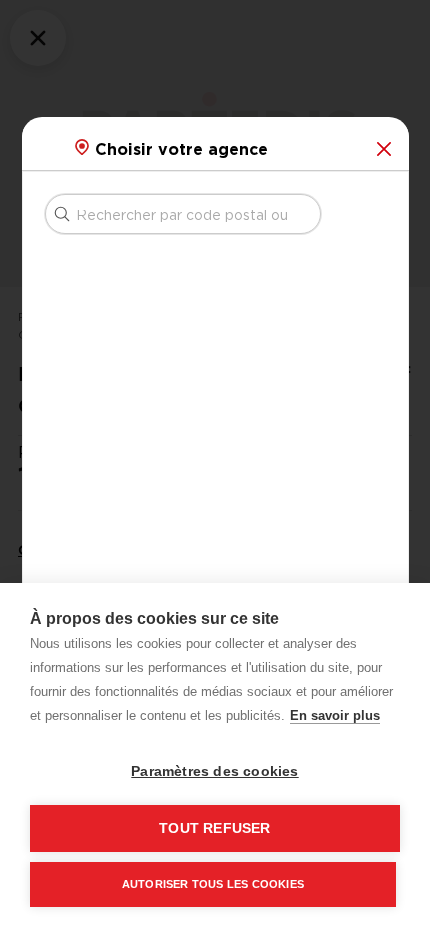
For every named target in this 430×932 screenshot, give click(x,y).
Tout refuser (214, 828)
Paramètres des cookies (214, 771)
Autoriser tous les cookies (213, 884)
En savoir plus (335, 715)
